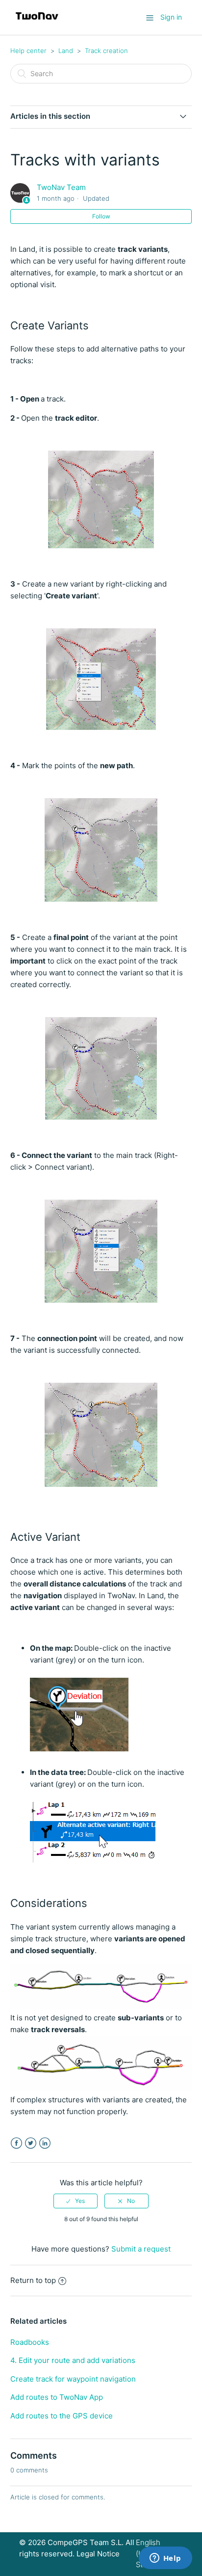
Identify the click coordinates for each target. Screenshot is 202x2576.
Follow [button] (101, 216)
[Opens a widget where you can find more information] (165, 2559)
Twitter (31, 2143)
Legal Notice (98, 2554)
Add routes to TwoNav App (57, 2397)
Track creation (106, 51)
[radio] (76, 2201)
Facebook (16, 2143)
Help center (28, 51)
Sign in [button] (171, 17)
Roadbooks (30, 2342)
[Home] (37, 22)
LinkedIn (45, 2143)
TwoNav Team (61, 187)
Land (66, 51)
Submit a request (141, 2249)
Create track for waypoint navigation (73, 2379)
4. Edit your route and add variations (73, 2360)
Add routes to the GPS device (62, 2416)
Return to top (33, 2280)
